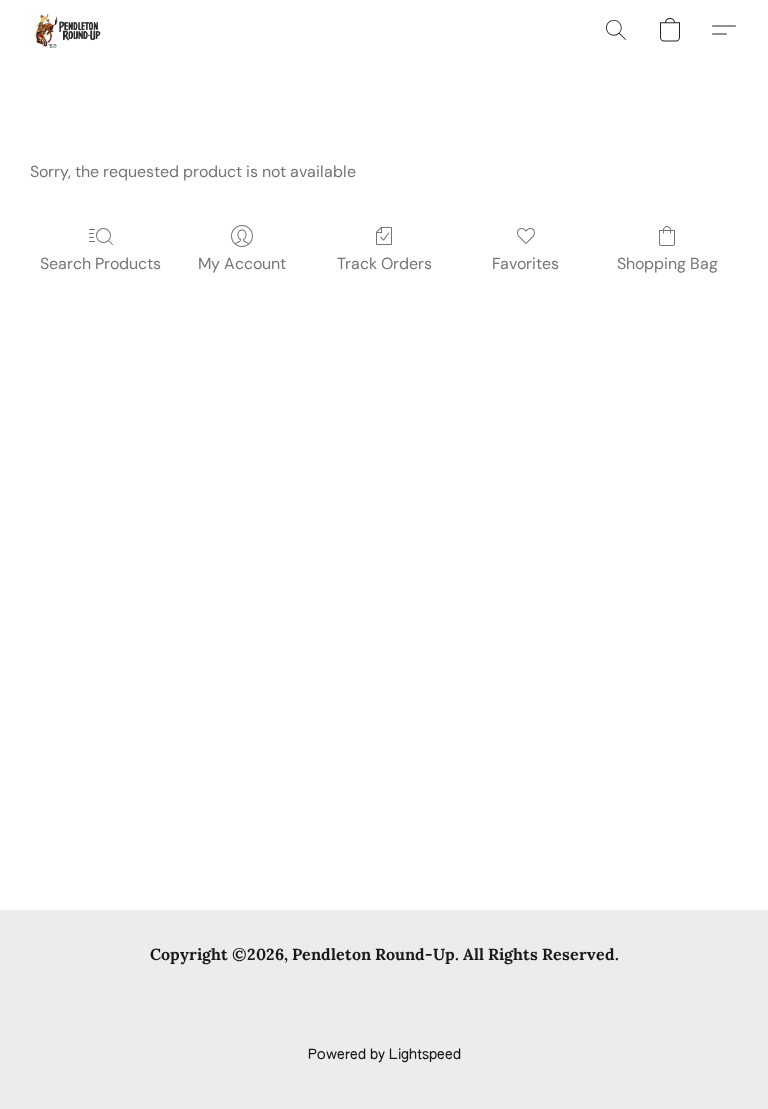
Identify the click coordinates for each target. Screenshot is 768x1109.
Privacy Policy (277, 992)
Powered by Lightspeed (384, 1055)
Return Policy (563, 992)
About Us (656, 992)
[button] (66, 30)
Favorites (525, 263)
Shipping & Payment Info (421, 992)
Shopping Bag (667, 263)
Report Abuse (384, 1021)
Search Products (100, 263)
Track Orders (384, 263)
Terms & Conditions (147, 992)
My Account (242, 263)
